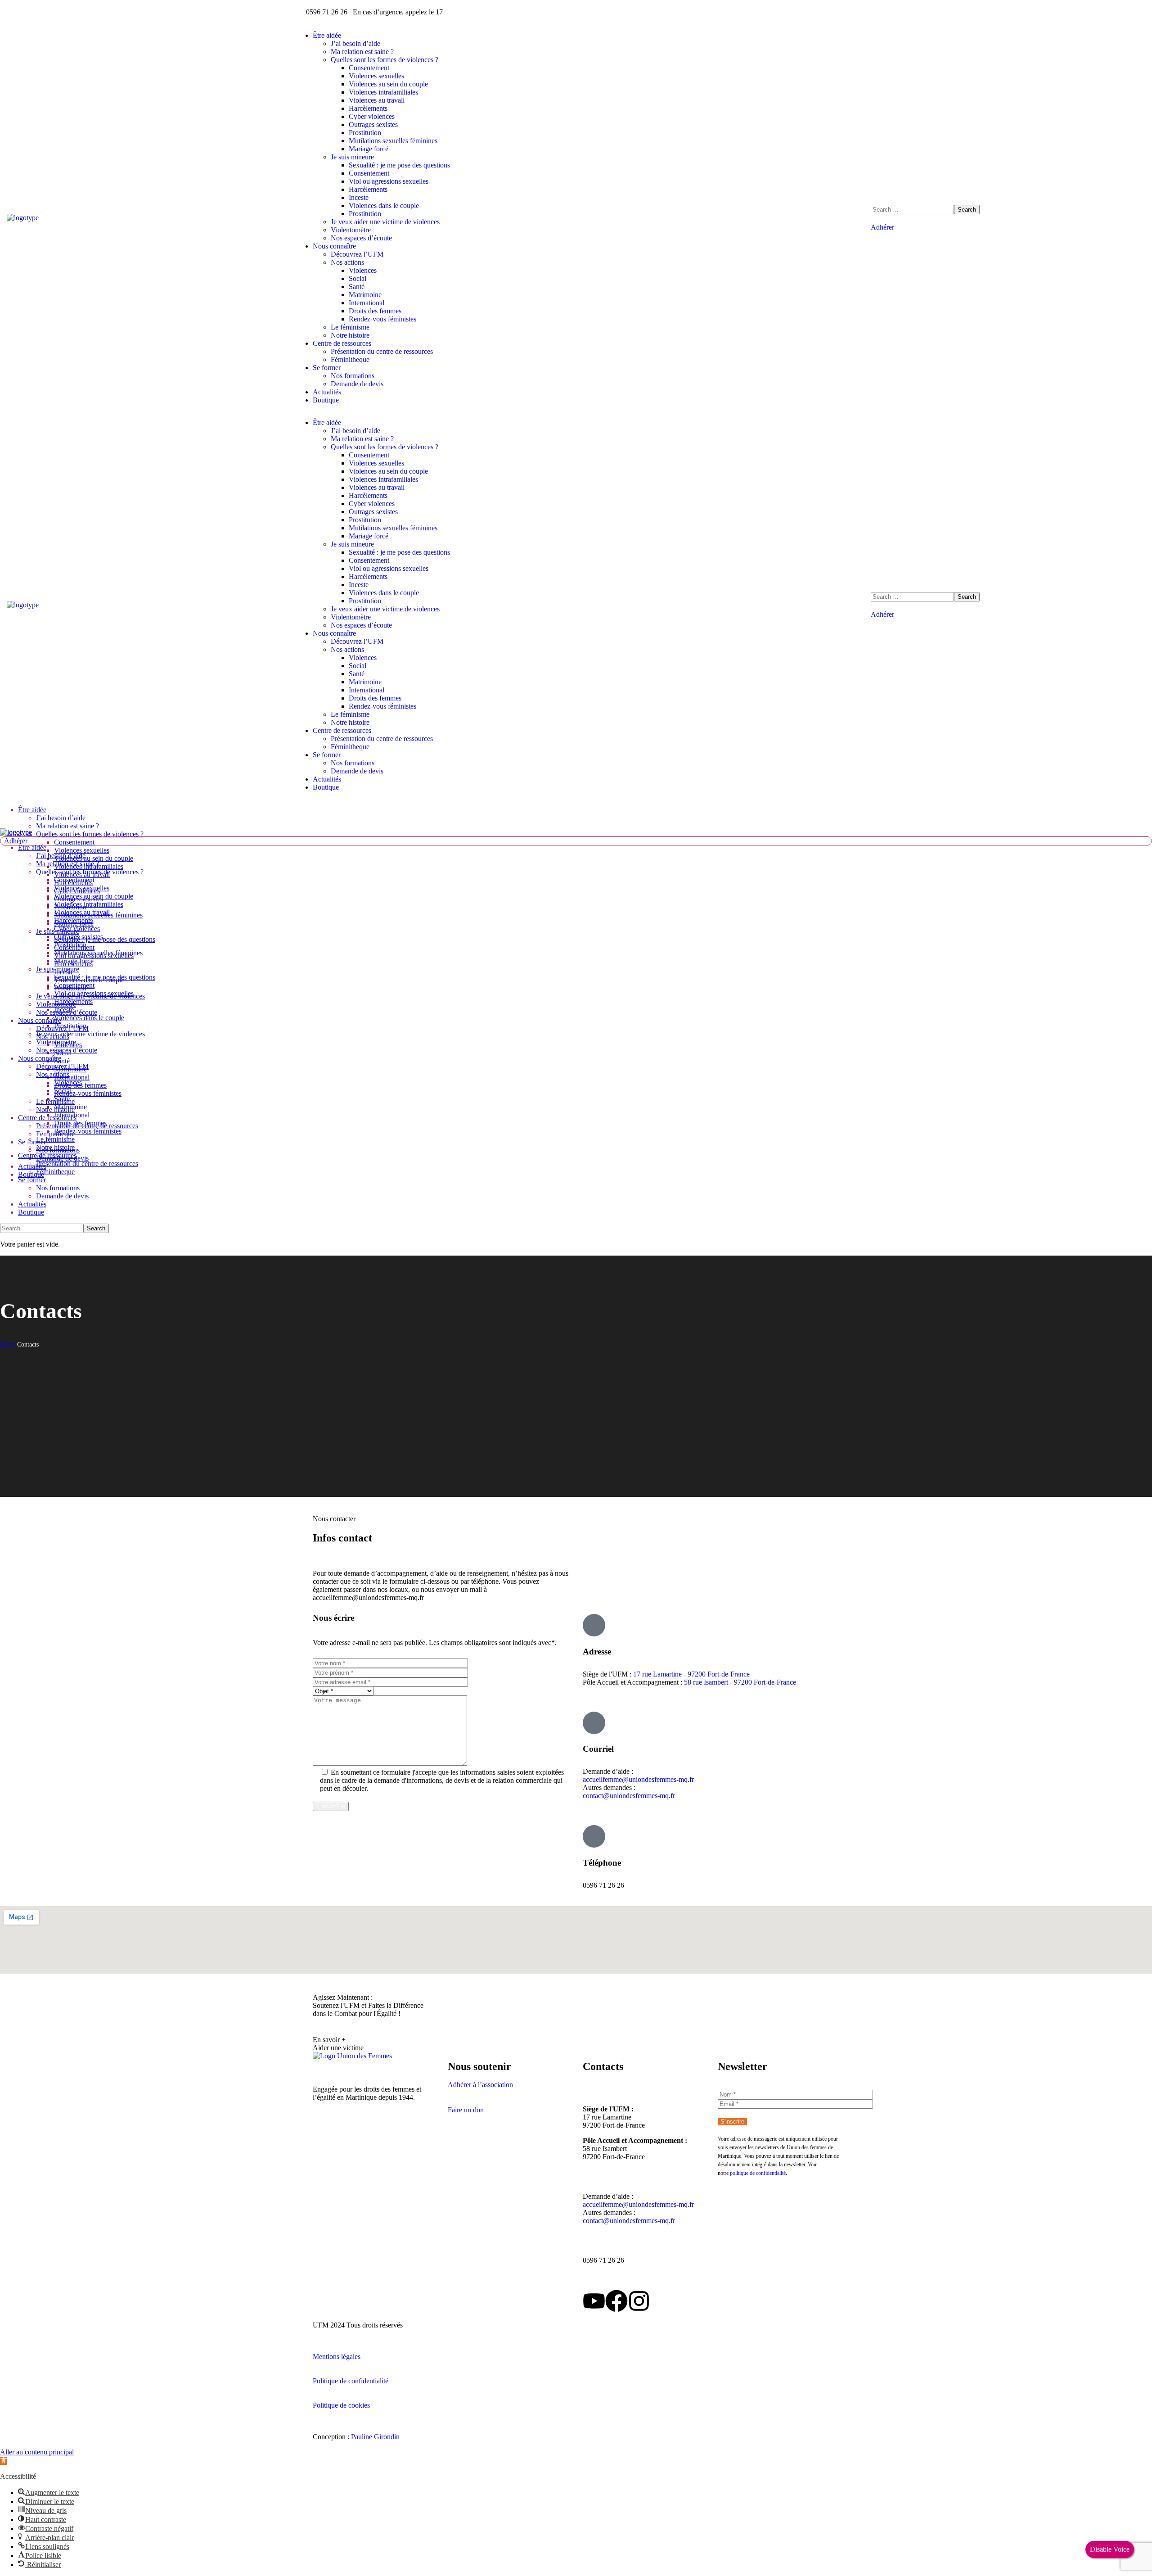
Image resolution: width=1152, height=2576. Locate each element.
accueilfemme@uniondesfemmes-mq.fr (638, 1779)
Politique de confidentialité (351, 2381)
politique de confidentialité (758, 2173)
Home (8, 1344)
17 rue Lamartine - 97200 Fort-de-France (691, 1674)
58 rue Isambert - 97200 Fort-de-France (740, 1682)
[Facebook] (616, 2301)
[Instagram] (639, 2301)
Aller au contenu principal (37, 2452)
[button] (1008, 227)
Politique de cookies (341, 2405)
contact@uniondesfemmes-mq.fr (629, 1796)
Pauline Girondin (375, 2437)
